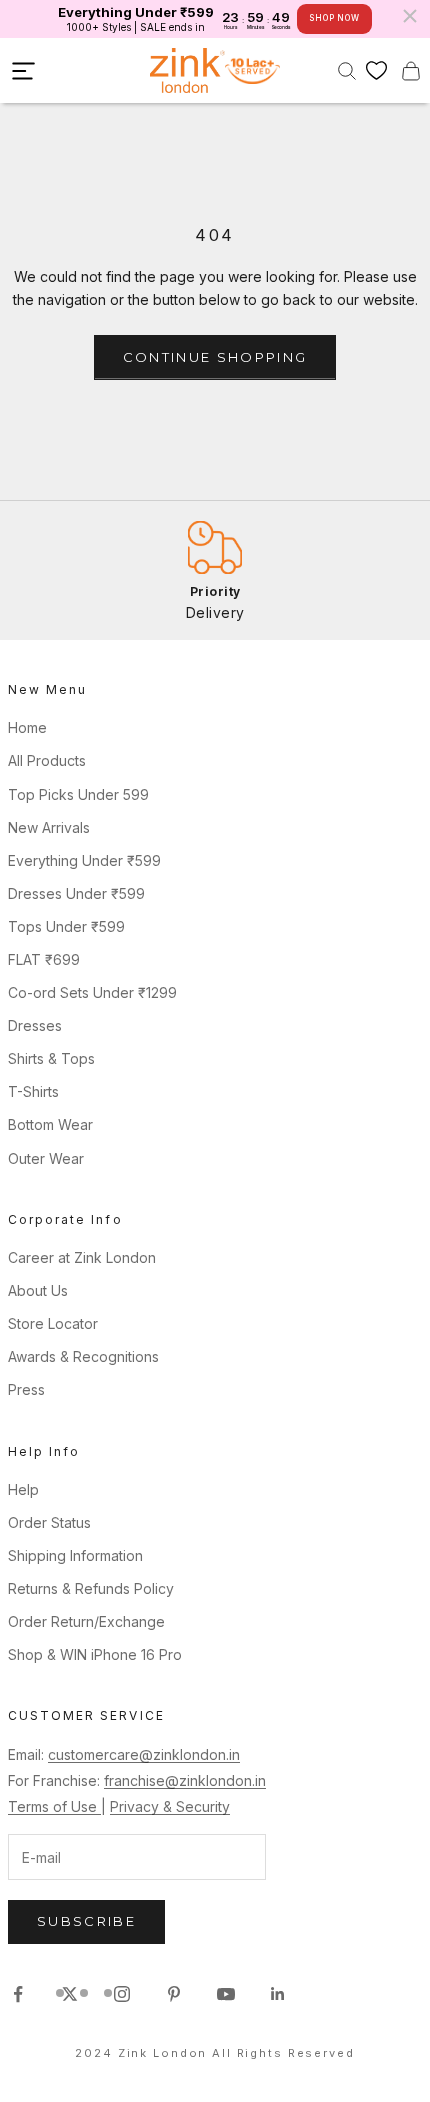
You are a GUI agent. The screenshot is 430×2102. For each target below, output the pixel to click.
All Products (47, 760)
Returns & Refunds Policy (91, 1588)
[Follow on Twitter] (70, 1994)
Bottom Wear (50, 1124)
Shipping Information (75, 1555)
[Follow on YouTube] (226, 1994)
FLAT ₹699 (44, 959)
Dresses (35, 1025)
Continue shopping (215, 357)
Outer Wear (46, 1158)
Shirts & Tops (51, 1058)
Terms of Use (54, 1806)
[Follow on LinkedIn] (278, 1994)
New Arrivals (49, 827)
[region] (215, 570)
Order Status (49, 1522)
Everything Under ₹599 (84, 860)
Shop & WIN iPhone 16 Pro (95, 1654)
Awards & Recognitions (83, 1356)
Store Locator (53, 1323)
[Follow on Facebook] (18, 1994)
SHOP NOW (334, 18)
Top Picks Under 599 (78, 794)
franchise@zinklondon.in (185, 1780)
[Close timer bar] (410, 16)
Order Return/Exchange (86, 1621)
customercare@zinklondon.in (144, 1754)
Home (27, 727)
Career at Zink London (82, 1257)
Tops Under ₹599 (66, 926)
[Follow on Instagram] (122, 1994)
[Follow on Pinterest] (174, 1994)
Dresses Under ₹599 (76, 893)
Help (23, 1489)
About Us (38, 1290)
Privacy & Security (170, 1806)
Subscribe (86, 1921)
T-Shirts (33, 1091)
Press (26, 1389)
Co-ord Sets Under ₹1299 (92, 992)
